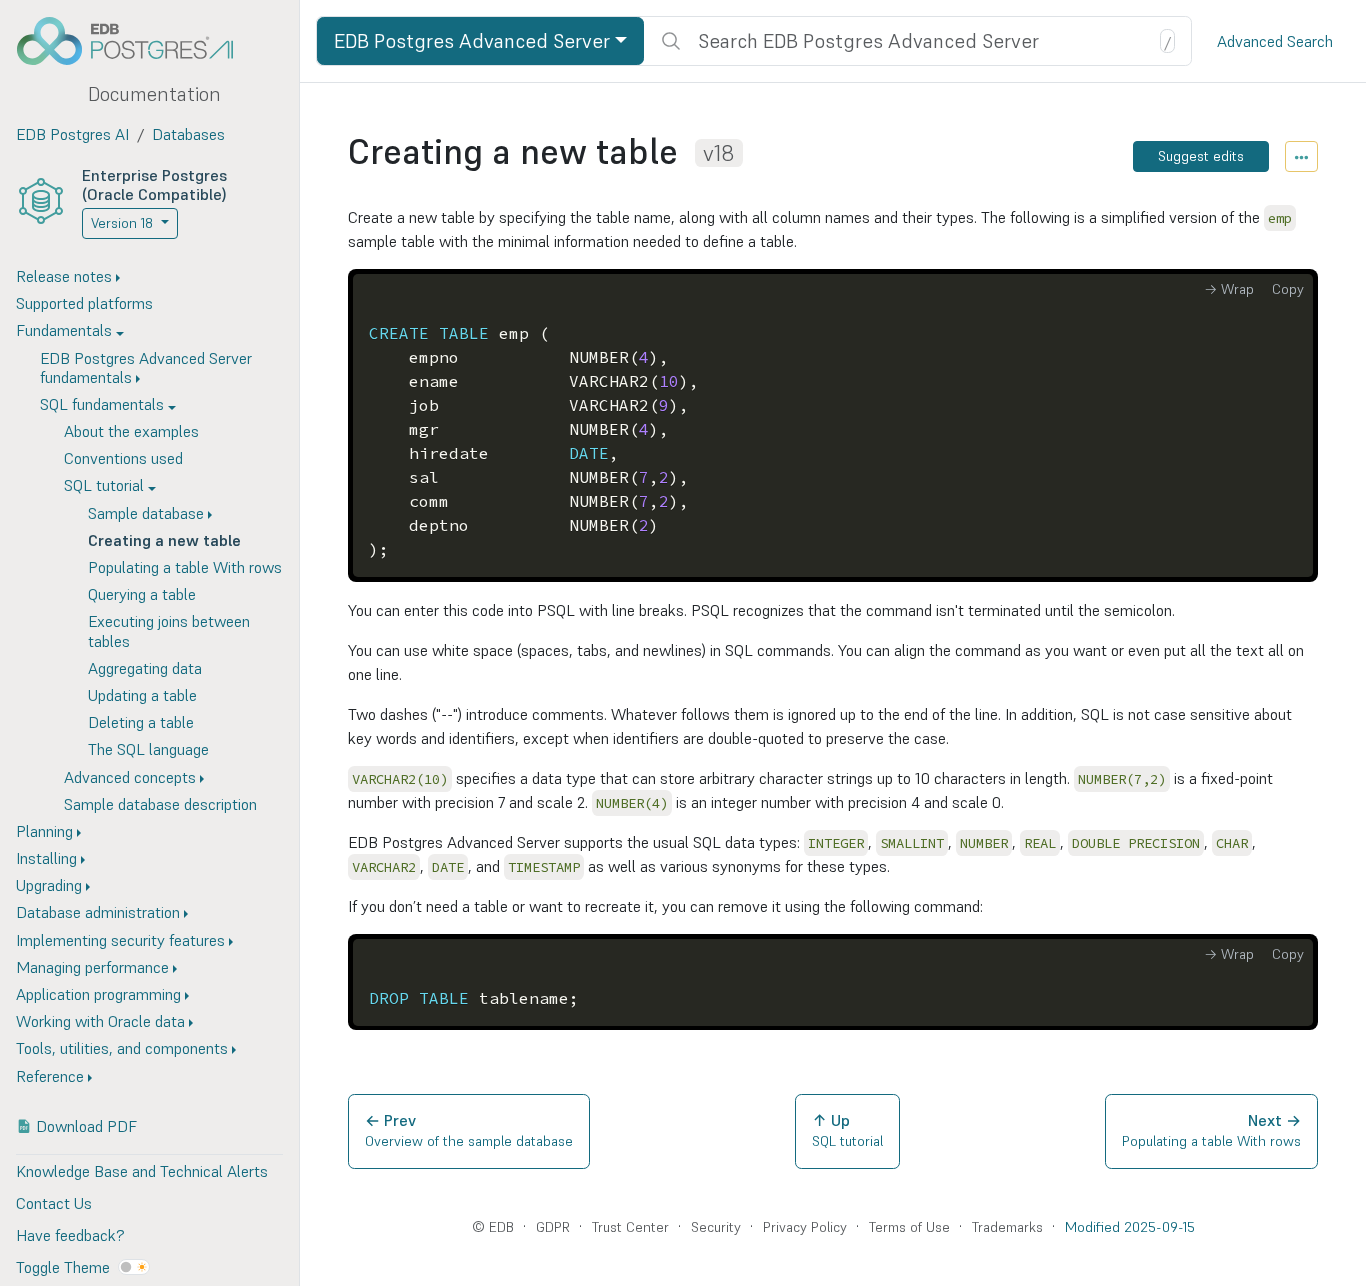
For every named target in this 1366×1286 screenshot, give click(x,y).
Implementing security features (120, 940)
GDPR (553, 1227)
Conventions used (123, 459)
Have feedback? (70, 1235)
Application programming (98, 994)
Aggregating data (145, 668)
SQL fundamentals (102, 404)
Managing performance (92, 967)
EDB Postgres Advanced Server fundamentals (146, 367)
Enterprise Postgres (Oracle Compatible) (154, 184)
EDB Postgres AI (72, 134)
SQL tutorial (104, 486)
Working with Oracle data (100, 1022)
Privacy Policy (805, 1227)
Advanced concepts (130, 777)
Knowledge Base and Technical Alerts (142, 1171)
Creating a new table (164, 540)
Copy (1288, 289)
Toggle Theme (63, 1267)
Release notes (64, 276)
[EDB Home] (136, 41)
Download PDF (86, 1126)
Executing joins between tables (169, 631)
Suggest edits (1201, 156)
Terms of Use (909, 1227)
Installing (46, 859)
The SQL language (148, 750)
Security (716, 1227)
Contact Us (54, 1203)
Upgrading (49, 886)
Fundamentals (64, 331)
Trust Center (630, 1227)
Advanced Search (1275, 41)
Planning (44, 831)
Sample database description (160, 804)
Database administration (98, 913)
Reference (50, 1076)
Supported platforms (84, 304)
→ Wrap (1229, 289)
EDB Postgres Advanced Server (472, 41)
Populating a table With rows (185, 567)
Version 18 (122, 223)
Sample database (146, 513)
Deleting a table (141, 723)
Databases (188, 134)
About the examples (131, 432)
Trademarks (1007, 1227)
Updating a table (142, 695)
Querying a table (142, 595)
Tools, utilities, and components (122, 1049)
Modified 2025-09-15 (1130, 1227)
